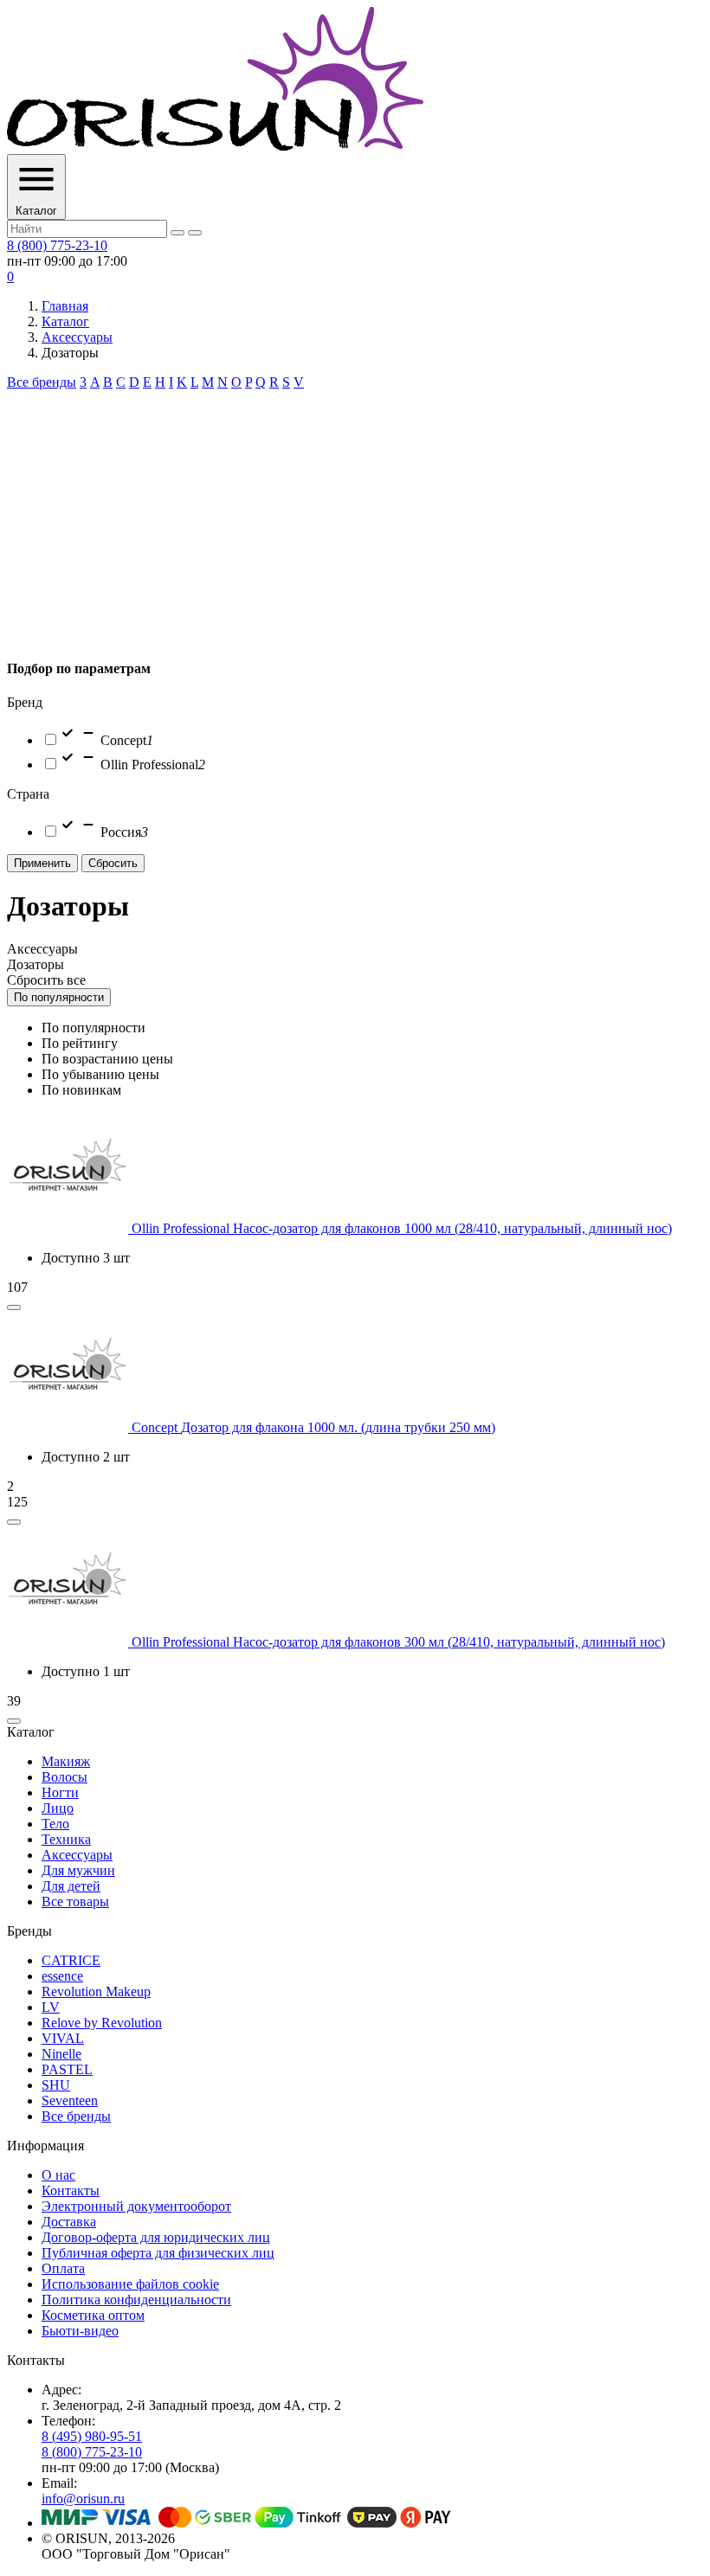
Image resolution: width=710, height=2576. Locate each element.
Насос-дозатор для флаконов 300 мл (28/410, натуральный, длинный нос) (449, 1642)
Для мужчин (78, 1870)
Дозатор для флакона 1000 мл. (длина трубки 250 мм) (338, 1427)
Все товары (75, 1901)
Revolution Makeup (96, 1991)
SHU (56, 2085)
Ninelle (61, 2054)
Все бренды (42, 382)
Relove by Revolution (102, 2023)
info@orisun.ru (83, 2499)
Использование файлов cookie (130, 2284)
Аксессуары (77, 337)
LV (51, 2007)
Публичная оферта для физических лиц (158, 2253)
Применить (42, 863)
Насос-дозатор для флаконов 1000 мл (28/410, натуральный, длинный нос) (452, 1228)
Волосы (65, 1777)
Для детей (71, 1886)
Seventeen (70, 2101)
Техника (66, 1839)
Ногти (60, 1792)
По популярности (59, 997)
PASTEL (67, 2069)
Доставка (69, 2222)
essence (62, 1976)
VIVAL (63, 2038)
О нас (58, 2175)
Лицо (58, 1808)
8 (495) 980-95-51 (92, 2436)
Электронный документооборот (136, 2206)
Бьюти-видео (80, 2331)
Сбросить (113, 863)
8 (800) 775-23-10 (57, 245)
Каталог (65, 321)
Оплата (63, 2268)
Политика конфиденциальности (136, 2300)
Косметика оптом (93, 2315)
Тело (55, 1824)
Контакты (71, 2191)
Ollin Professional (182, 1228)
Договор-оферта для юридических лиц (156, 2237)
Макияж (66, 1761)
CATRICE (71, 1960)
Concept (156, 1427)
